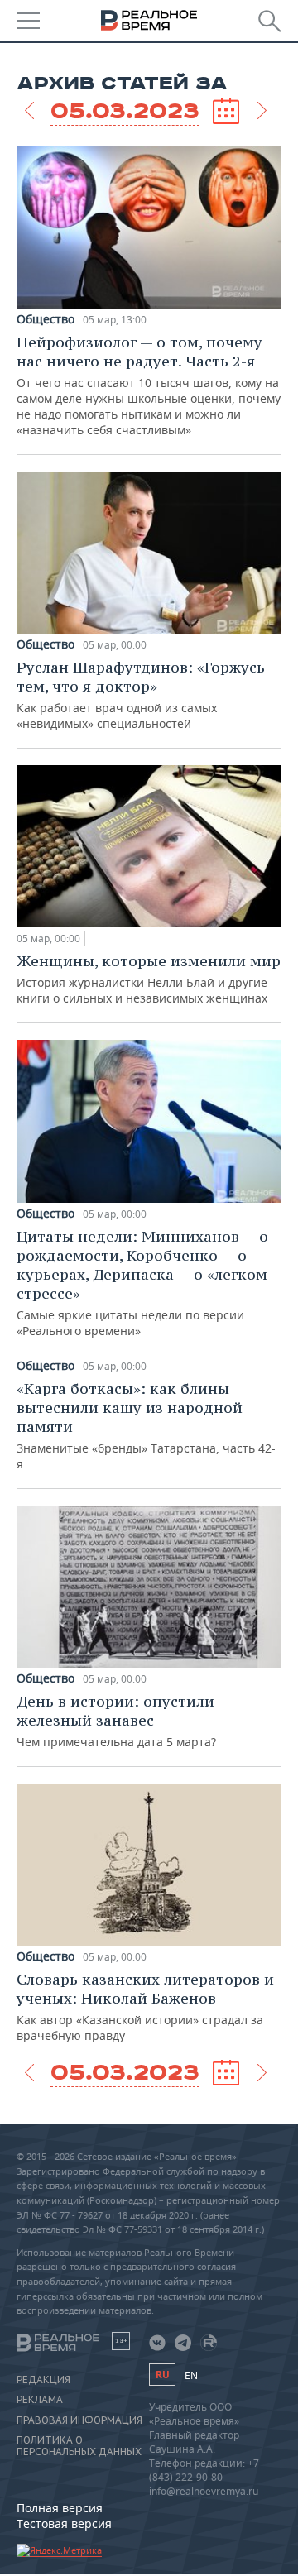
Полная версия (60, 2508)
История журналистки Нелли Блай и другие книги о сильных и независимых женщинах (149, 979)
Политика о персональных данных (79, 2446)
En (191, 2375)
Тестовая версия (64, 2523)
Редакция (43, 2380)
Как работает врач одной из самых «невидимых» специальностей (141, 694)
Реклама (40, 2400)
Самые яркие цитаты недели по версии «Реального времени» (142, 1283)
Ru (162, 2375)
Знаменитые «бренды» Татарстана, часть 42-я (146, 1425)
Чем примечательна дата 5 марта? (116, 1721)
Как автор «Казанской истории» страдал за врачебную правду (145, 2006)
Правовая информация (79, 2420)
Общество (46, 319)
